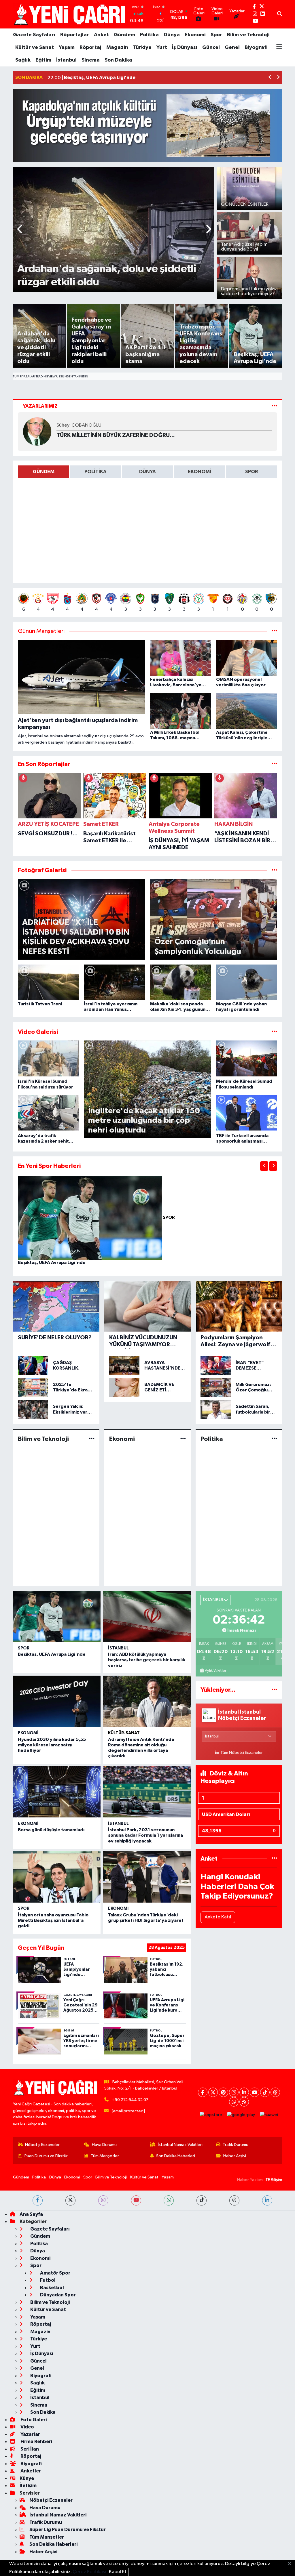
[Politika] (274, 1439)
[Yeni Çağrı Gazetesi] (71, 14)
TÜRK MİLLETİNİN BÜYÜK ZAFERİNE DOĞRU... (116, 435)
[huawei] (269, 2115)
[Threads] (275, 2092)
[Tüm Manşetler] (274, 631)
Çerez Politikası (89, 2572)
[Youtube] (255, 2092)
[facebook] (38, 2200)
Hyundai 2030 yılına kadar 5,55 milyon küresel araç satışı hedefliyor (52, 1745)
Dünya (172, 35)
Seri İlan (29, 2449)
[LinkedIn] (244, 2092)
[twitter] (70, 2200)
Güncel (211, 47)
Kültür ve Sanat (35, 47)
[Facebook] (203, 2092)
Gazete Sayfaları (34, 35)
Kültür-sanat (124, 1733)
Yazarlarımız (40, 406)
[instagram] (103, 2200)
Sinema (91, 60)
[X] (213, 2092)
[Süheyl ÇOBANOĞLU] (37, 431)
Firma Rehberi (36, 2442)
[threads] (234, 2200)
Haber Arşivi (235, 2156)
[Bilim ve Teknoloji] (92, 1439)
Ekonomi (195, 35)
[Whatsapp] (234, 2102)
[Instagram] (234, 2092)
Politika (149, 35)
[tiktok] (202, 2200)
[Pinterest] (223, 2092)
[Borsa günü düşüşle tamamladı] (57, 1792)
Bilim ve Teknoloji (248, 35)
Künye (27, 2478)
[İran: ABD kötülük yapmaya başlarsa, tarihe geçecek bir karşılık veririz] (147, 1616)
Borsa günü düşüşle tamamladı (51, 1830)
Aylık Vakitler (215, 1671)
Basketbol (52, 2288)
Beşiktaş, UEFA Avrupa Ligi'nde (52, 1263)
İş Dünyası (185, 47)
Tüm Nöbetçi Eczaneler (242, 1753)
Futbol (47, 2280)
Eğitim (43, 60)
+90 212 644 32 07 (130, 2100)
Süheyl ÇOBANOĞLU (79, 425)
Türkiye (142, 47)
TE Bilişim (274, 2180)
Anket (101, 35)
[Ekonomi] (183, 1439)
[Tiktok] (265, 2092)
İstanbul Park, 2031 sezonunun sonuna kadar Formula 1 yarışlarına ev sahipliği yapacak (145, 1835)
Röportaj (90, 47)
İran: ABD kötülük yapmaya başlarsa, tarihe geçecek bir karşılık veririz (147, 1660)
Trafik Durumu (236, 2145)
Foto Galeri (33, 2420)
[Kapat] (291, 2564)
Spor (216, 35)
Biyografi (256, 47)
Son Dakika (118, 60)
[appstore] (211, 2115)
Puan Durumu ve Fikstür (46, 2156)
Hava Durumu (104, 2145)
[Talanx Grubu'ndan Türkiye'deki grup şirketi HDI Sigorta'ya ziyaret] (147, 1877)
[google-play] (241, 2115)
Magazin (117, 47)
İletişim (28, 2486)
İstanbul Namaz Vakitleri (180, 2145)
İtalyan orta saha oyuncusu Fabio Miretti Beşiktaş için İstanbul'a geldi (53, 1920)
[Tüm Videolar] (274, 1032)
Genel (232, 47)
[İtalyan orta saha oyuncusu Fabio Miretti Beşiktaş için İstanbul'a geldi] (57, 1877)
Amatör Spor (55, 2273)
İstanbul (66, 60)
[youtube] (136, 2200)
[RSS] (244, 2102)
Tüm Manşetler (105, 2156)
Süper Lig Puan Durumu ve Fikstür (68, 2530)
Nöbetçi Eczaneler (42, 2145)
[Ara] (280, 14)
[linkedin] (267, 2200)
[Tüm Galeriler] (274, 870)
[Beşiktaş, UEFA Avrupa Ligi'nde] (90, 1218)
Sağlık (23, 60)
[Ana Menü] (279, 47)
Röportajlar (75, 35)
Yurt (162, 47)
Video (27, 2427)
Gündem (124, 35)
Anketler (30, 2471)
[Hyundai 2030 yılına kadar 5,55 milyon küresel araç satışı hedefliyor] (57, 1701)
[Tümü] (274, 764)
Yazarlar (30, 2434)
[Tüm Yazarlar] (274, 406)
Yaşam (67, 47)
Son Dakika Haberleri (176, 2156)
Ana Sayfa (31, 2214)
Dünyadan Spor (57, 2295)
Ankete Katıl (218, 1917)
